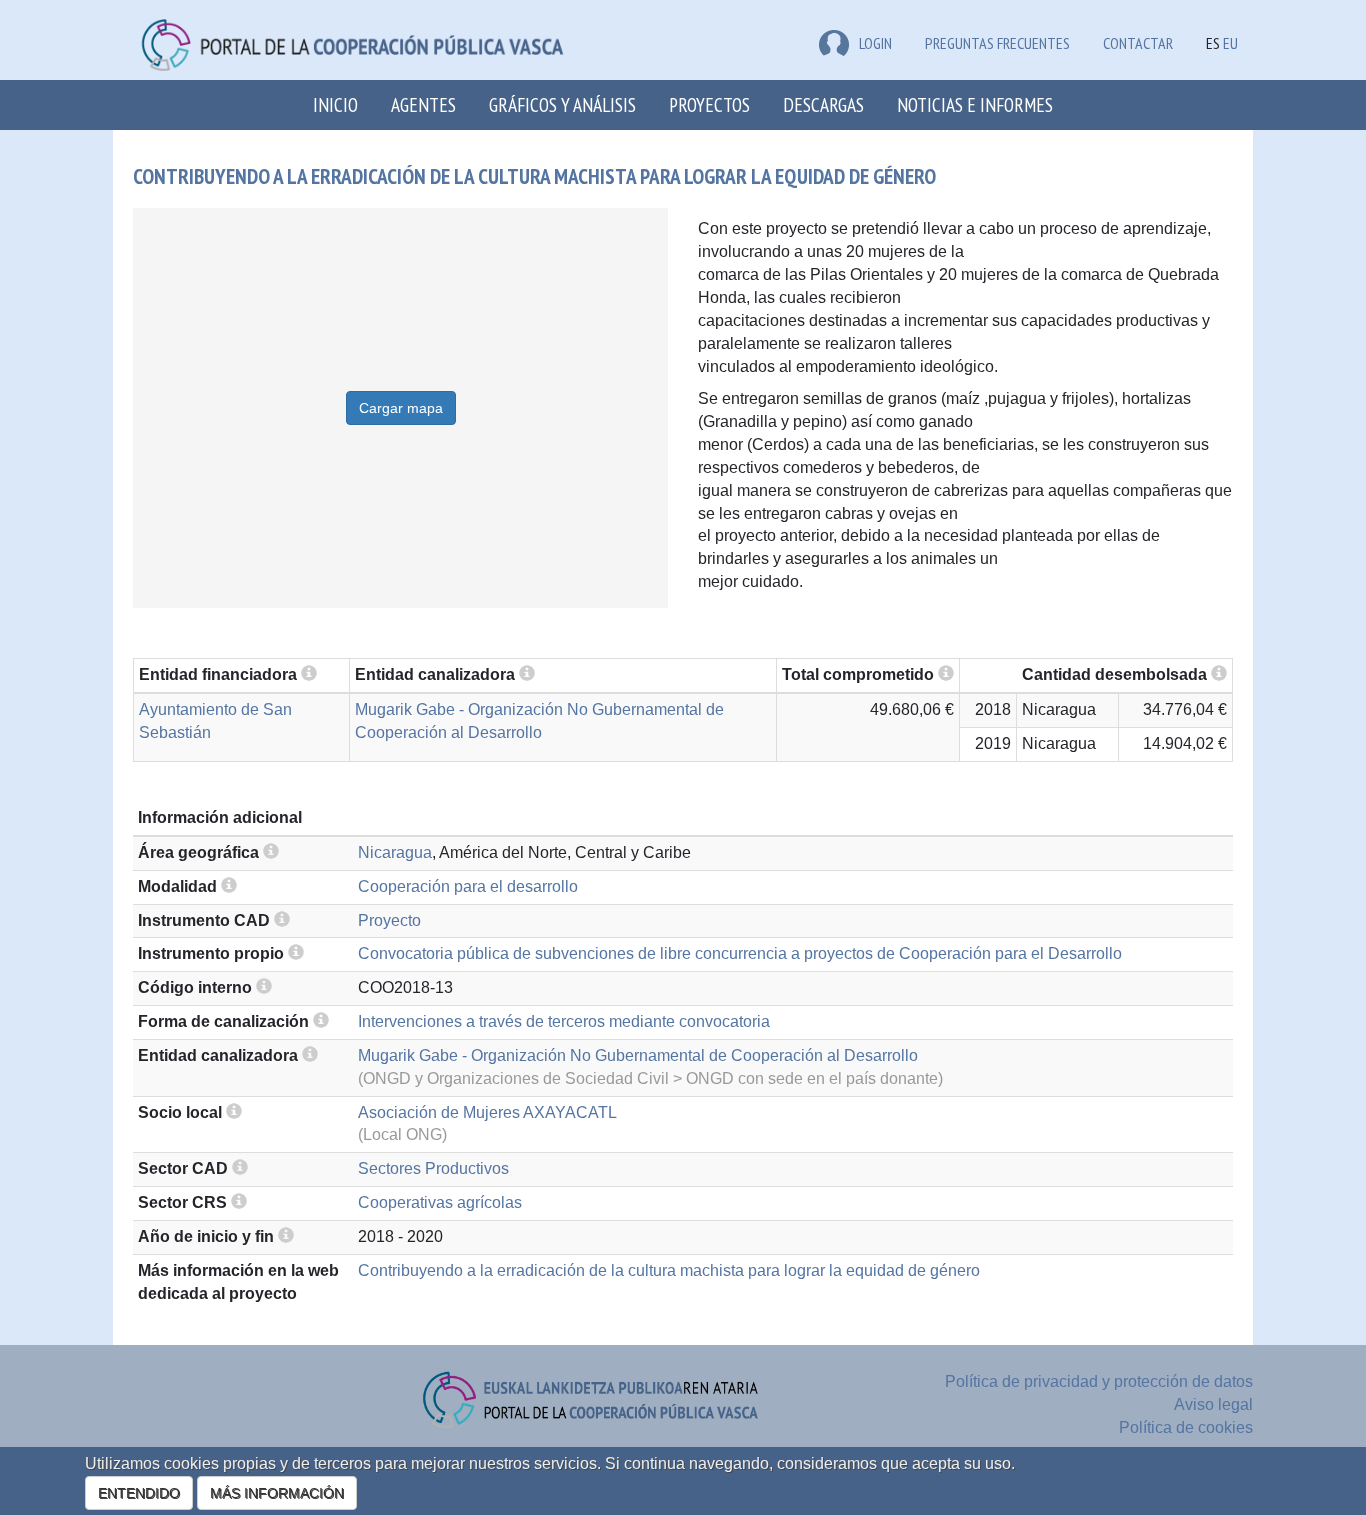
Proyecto (389, 920)
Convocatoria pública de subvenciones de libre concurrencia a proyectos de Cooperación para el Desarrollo (740, 953)
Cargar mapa (401, 408)
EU (1230, 43)
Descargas (823, 104)
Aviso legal (1213, 1404)
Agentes (423, 104)
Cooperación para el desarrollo (468, 886)
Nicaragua (395, 852)
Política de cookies (1186, 1427)
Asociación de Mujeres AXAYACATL (487, 1112)
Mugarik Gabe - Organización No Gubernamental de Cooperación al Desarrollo (638, 1055)
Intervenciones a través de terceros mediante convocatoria (564, 1021)
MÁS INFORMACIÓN (277, 1493)
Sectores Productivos (433, 1168)
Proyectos (709, 104)
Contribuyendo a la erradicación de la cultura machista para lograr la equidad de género (669, 1270)
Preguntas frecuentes (997, 43)
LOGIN (875, 43)
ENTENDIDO (139, 1493)
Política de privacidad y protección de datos (1099, 1381)
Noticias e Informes (975, 104)
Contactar (1138, 43)
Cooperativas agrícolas (440, 1202)
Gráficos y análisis (562, 104)
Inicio (335, 104)
